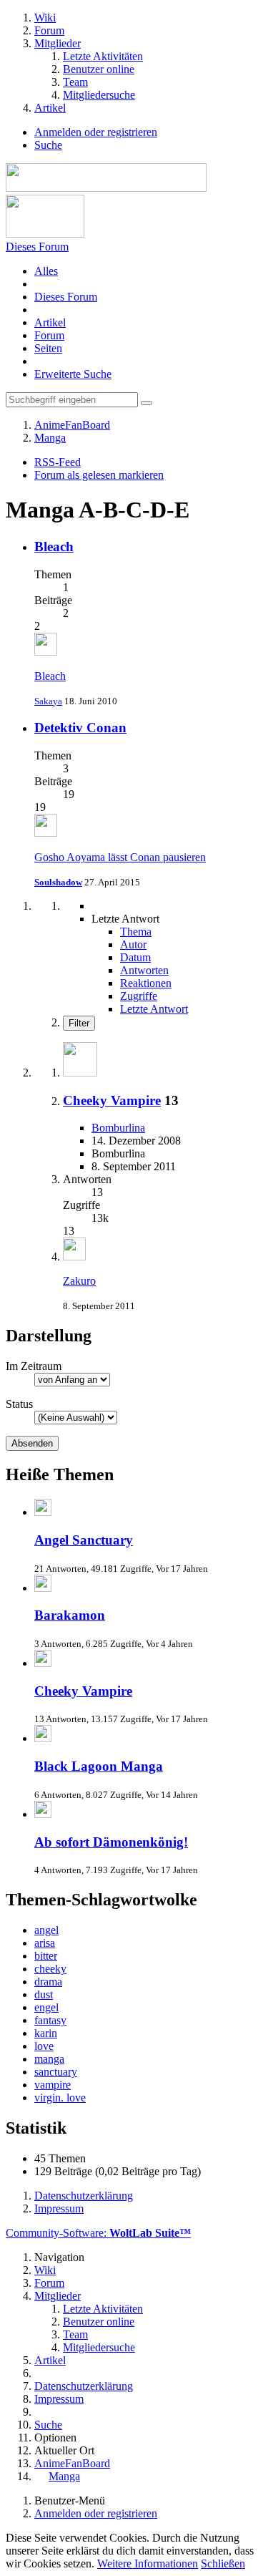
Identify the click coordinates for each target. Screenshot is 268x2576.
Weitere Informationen (148, 2563)
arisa (45, 1943)
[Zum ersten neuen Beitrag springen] (46, 652)
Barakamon (70, 1615)
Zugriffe (139, 996)
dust (44, 1994)
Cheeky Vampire (112, 1100)
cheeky (50, 1969)
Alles (46, 271)
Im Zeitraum (34, 1366)
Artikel (50, 322)
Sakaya (48, 701)
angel (46, 1930)
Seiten (48, 348)
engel (46, 2007)
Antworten (144, 970)
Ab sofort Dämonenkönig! (111, 1842)
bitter (46, 1956)
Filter (79, 1023)
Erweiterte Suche (73, 374)
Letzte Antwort (154, 1009)
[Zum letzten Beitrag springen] (74, 1257)
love (44, 2046)
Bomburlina (118, 1128)
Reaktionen (146, 983)
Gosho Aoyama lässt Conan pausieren (120, 857)
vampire (53, 2085)
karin (46, 2033)
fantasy (50, 2020)
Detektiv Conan (80, 728)
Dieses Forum (66, 297)
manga (49, 2059)
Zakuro (79, 1281)
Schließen (223, 2563)
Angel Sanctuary (84, 1540)
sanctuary (56, 2072)
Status (19, 1404)
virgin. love (60, 2098)
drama (48, 1982)
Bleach (54, 546)
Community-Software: (98, 2233)
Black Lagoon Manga (99, 1766)
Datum (135, 957)
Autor (133, 944)
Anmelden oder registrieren (96, 132)
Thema (136, 932)
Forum (49, 335)
